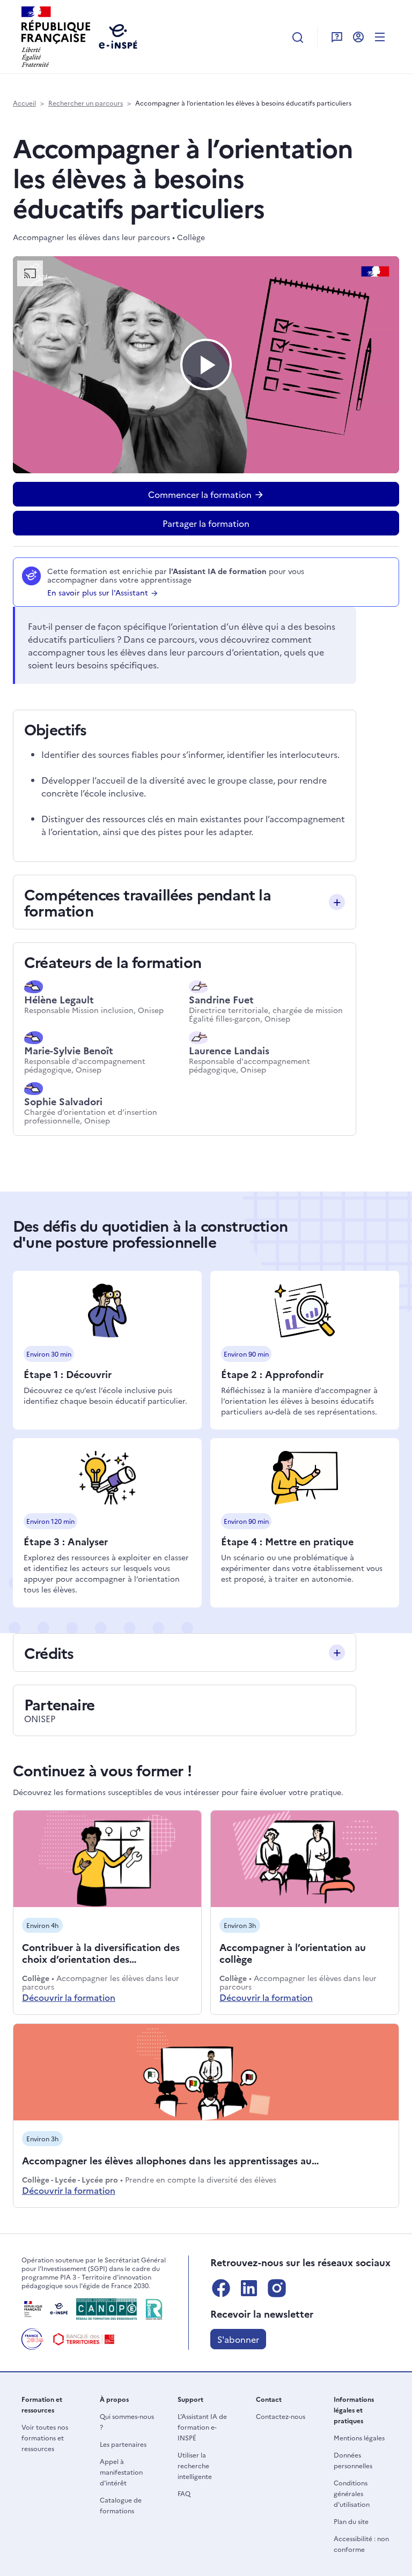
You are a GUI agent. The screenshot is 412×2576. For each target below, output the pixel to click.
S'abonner (238, 2339)
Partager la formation (206, 523)
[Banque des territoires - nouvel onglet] (84, 2339)
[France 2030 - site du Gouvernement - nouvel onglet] (32, 2339)
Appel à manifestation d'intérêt (121, 2472)
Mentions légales (359, 2437)
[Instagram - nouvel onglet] (277, 2288)
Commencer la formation (201, 494)
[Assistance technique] (337, 36)
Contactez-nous (281, 2416)
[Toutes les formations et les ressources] (298, 37)
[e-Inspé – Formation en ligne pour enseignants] (45, 2309)
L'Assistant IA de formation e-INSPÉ (202, 2427)
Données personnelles (353, 2460)
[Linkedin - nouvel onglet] (249, 2288)
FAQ (184, 2493)
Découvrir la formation (69, 1997)
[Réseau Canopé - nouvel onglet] (106, 2309)
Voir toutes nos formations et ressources (45, 2437)
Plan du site (351, 2521)
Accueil (24, 103)
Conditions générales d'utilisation (352, 2493)
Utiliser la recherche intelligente (195, 2465)
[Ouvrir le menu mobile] (380, 36)
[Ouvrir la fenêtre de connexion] (358, 36)
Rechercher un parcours (86, 103)
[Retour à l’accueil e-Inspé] (56, 35)
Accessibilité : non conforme (361, 2544)
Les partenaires (123, 2444)
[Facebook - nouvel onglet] (221, 2288)
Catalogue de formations (121, 2505)
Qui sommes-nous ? (127, 2421)
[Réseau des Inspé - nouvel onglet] (154, 2309)
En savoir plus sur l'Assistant (99, 592)
